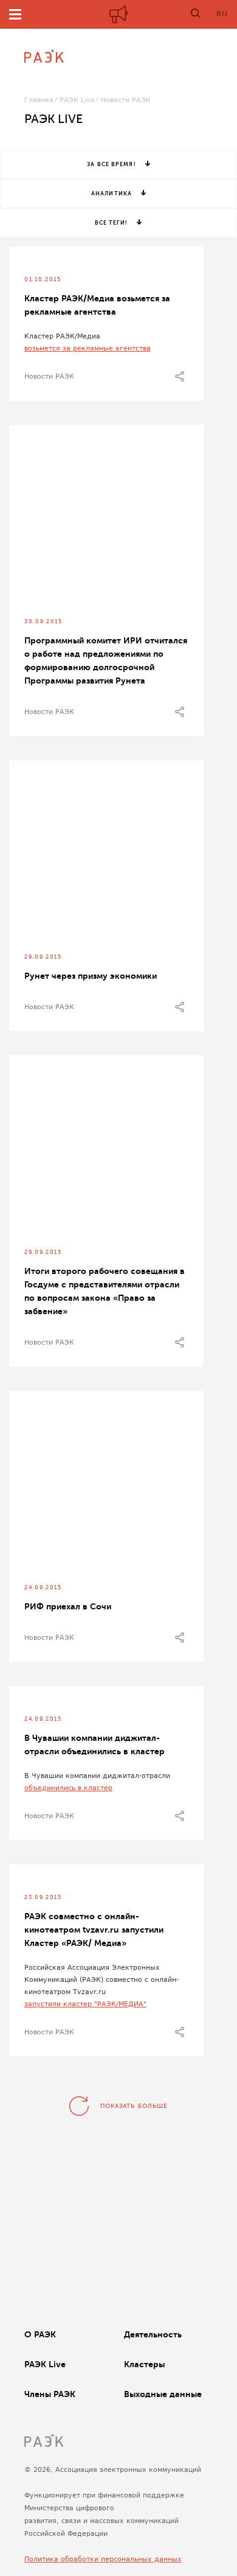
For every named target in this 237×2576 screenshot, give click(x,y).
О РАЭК (40, 2334)
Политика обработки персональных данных (103, 2559)
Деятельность (153, 2334)
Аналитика (112, 194)
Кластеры (144, 2364)
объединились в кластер (68, 1788)
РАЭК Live (77, 100)
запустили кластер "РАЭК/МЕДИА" (85, 2004)
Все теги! (112, 223)
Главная (39, 100)
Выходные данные (163, 2394)
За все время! (111, 164)
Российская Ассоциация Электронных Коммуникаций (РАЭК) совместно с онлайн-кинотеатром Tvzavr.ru (101, 1980)
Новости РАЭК (49, 376)
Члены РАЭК (50, 2394)
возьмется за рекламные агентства (88, 348)
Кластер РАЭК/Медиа (62, 336)
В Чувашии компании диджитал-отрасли (97, 1776)
